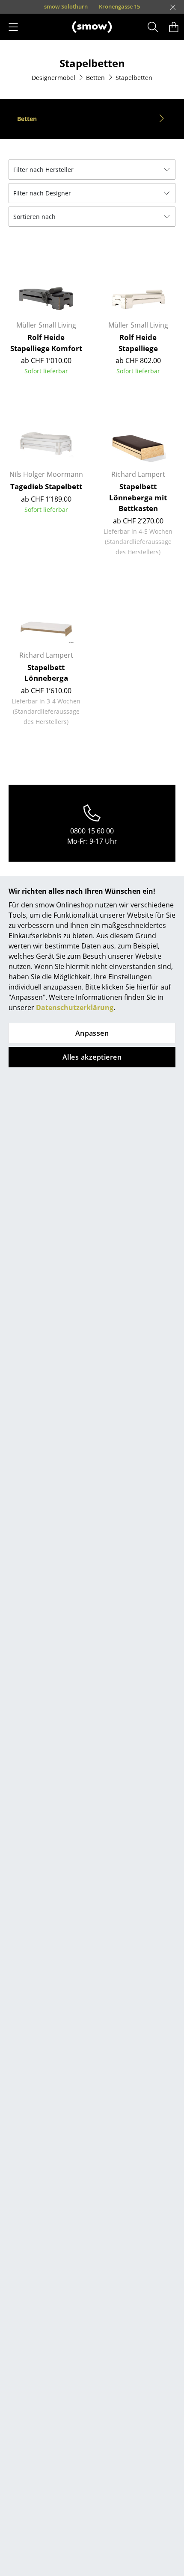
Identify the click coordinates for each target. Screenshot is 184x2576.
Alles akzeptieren (92, 1057)
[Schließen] (173, 7)
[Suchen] (153, 27)
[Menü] (13, 27)
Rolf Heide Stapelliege (138, 343)
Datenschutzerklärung (75, 1007)
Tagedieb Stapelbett (46, 486)
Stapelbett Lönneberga (46, 673)
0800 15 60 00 (92, 831)
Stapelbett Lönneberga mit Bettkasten (138, 497)
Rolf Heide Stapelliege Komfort (46, 343)
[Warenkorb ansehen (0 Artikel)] (174, 27)
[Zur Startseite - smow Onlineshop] (92, 27)
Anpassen (92, 1033)
